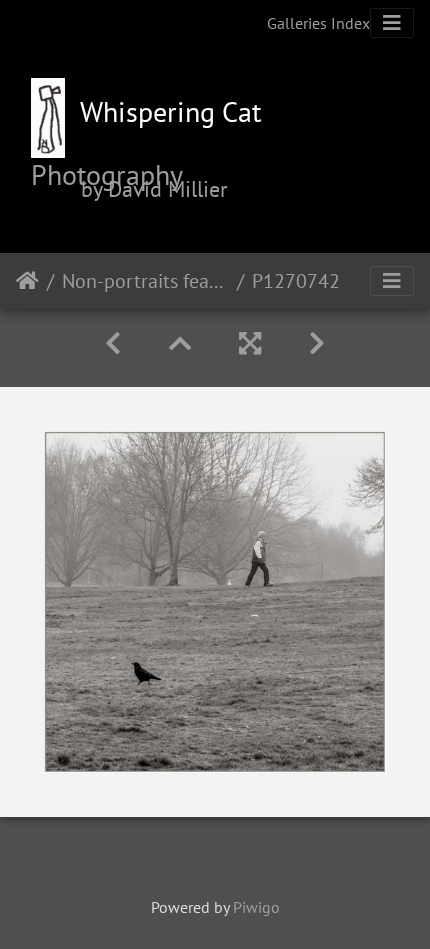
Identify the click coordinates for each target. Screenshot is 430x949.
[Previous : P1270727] (113, 343)
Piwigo (256, 907)
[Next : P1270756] (317, 343)
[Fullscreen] (250, 343)
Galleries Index (318, 23)
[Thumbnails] (180, 343)
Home (27, 281)
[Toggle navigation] (392, 23)
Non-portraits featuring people (145, 281)
